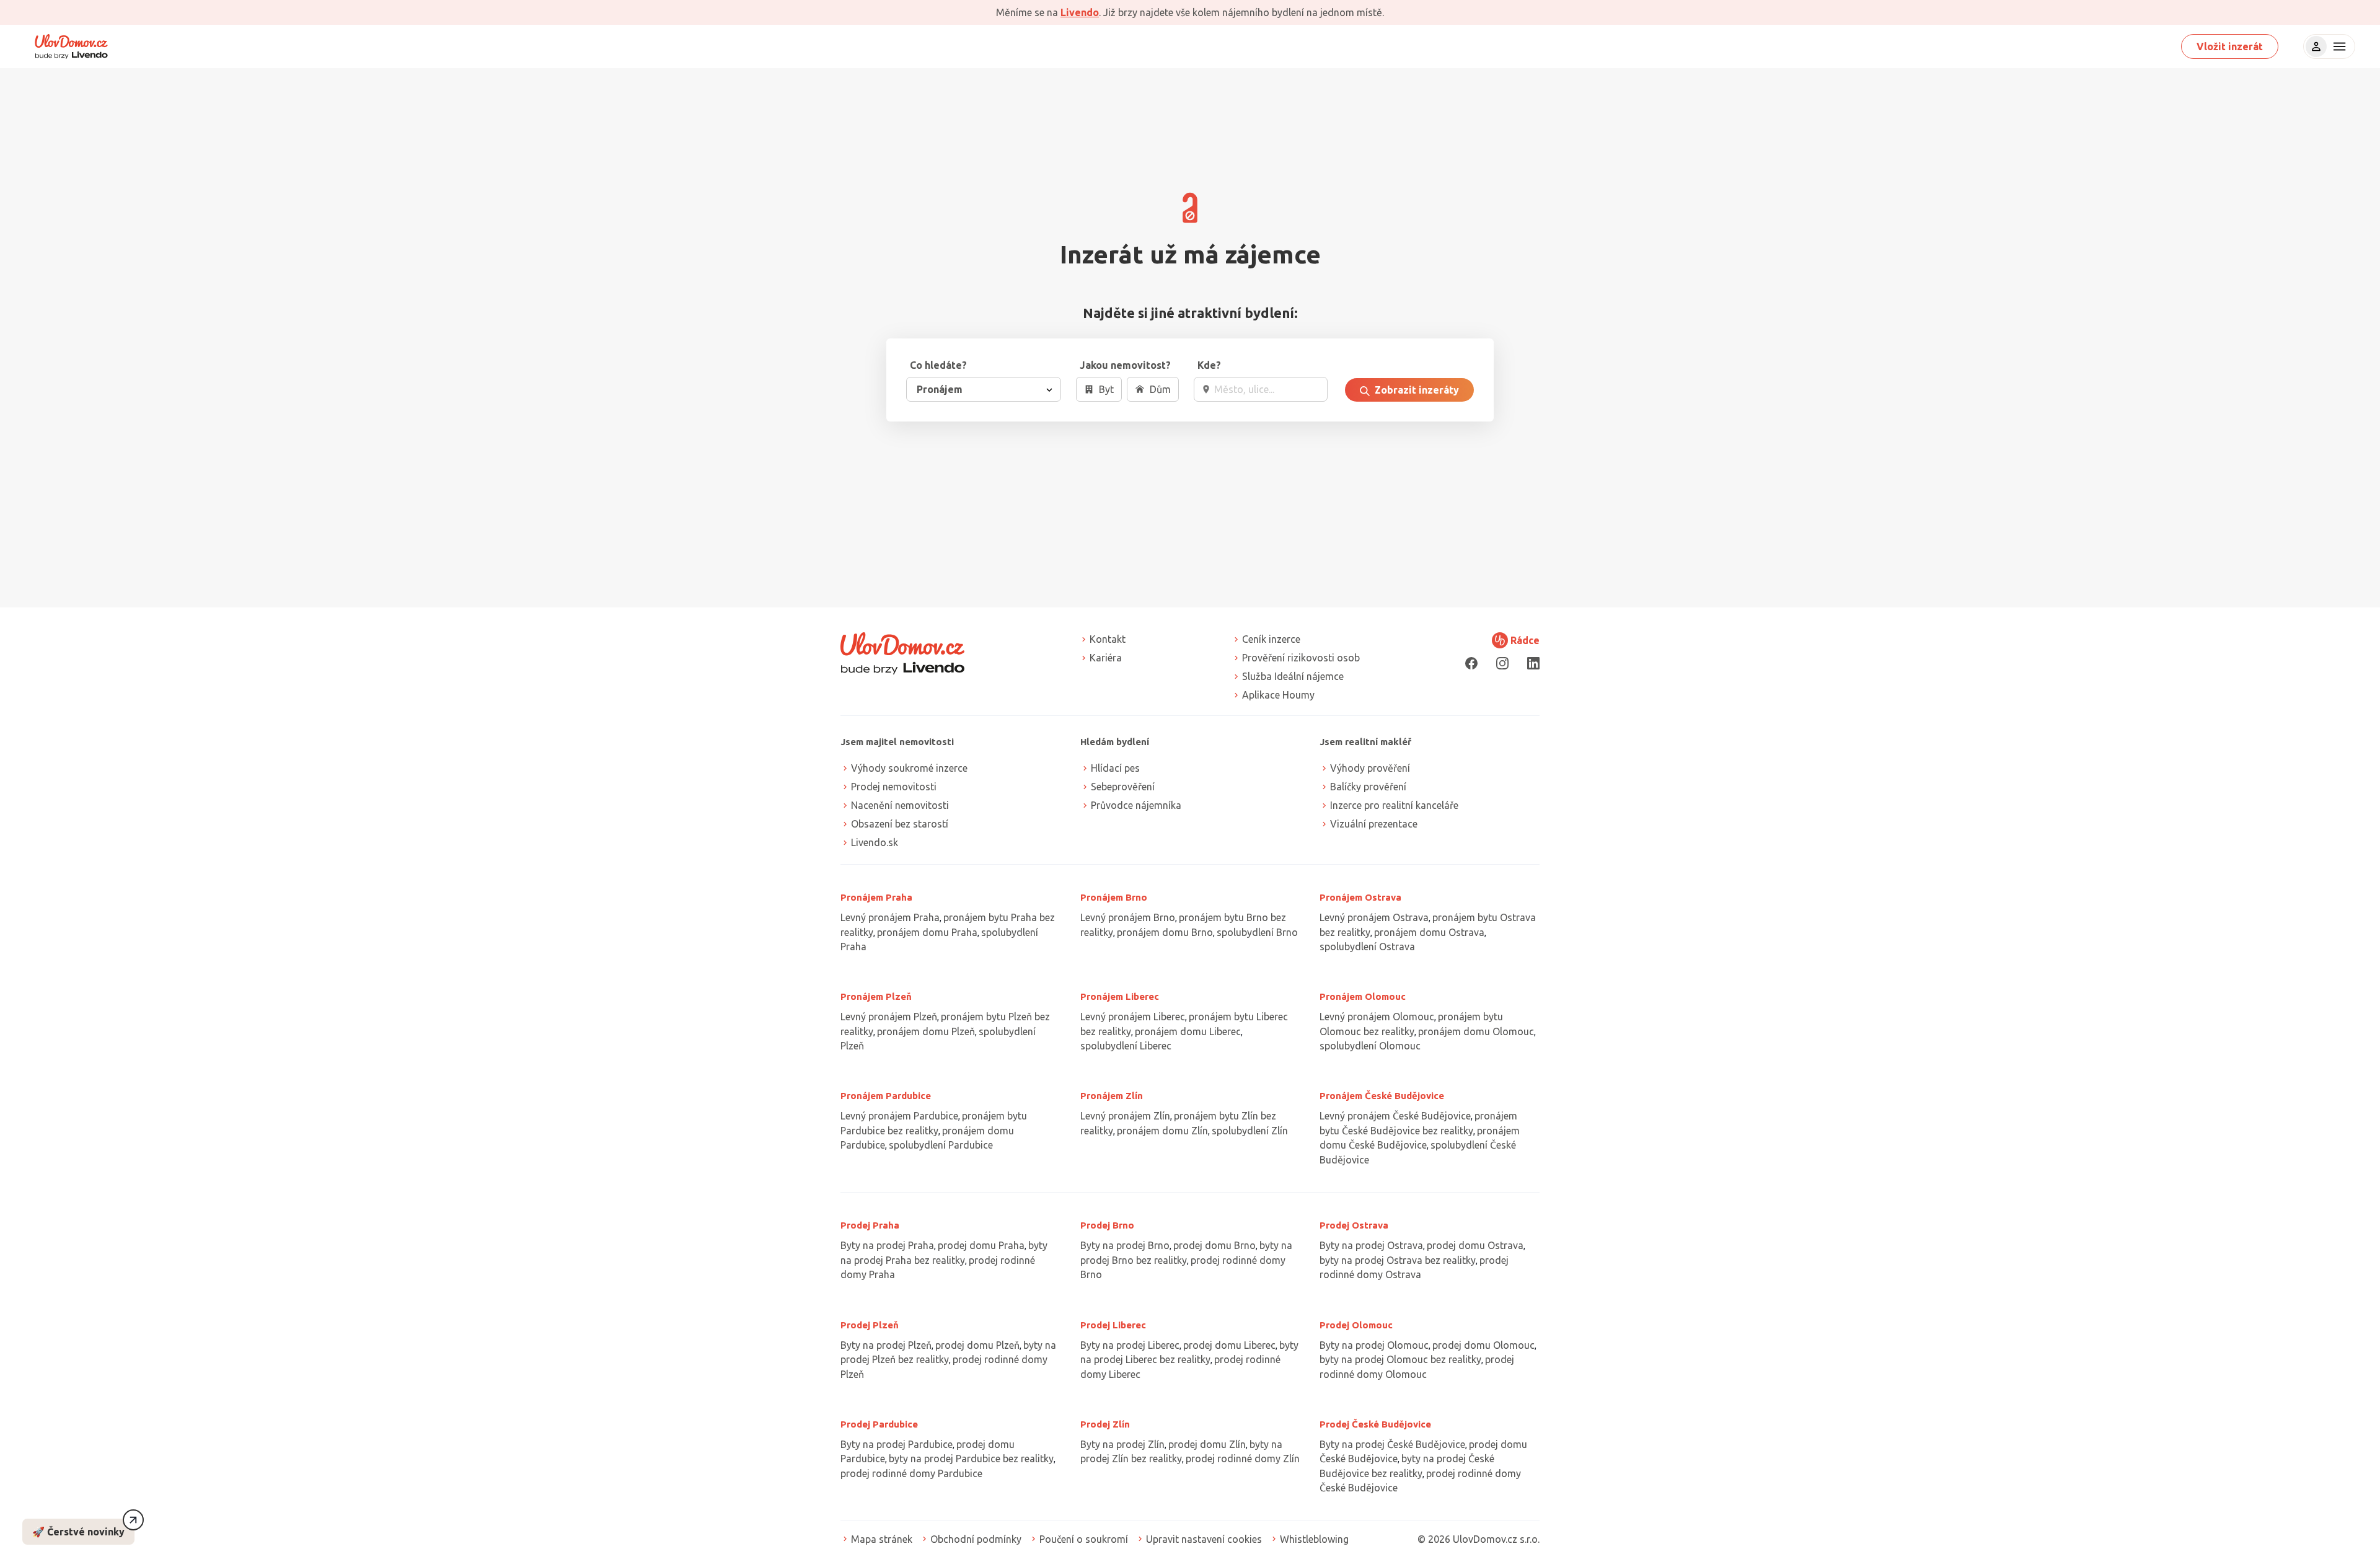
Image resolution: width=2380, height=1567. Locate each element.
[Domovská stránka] (71, 46)
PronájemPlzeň (876, 996)
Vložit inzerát (2230, 46)
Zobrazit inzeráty (1416, 390)
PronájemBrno (1114, 897)
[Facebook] (1471, 663)
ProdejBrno (1107, 1225)
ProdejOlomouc (1356, 1325)
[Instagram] (1502, 663)
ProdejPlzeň (870, 1325)
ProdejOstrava (1354, 1225)
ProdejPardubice (879, 1424)
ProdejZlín (1105, 1424)
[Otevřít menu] (2338, 46)
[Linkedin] (1533, 663)
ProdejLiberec (1113, 1325)
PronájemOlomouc (1363, 996)
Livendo (1080, 12)
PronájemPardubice (886, 1096)
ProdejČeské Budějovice (1375, 1424)
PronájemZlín (1112, 1096)
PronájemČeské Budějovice (1382, 1096)
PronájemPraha (876, 897)
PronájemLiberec (1120, 996)
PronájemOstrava (1360, 897)
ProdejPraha (870, 1225)
